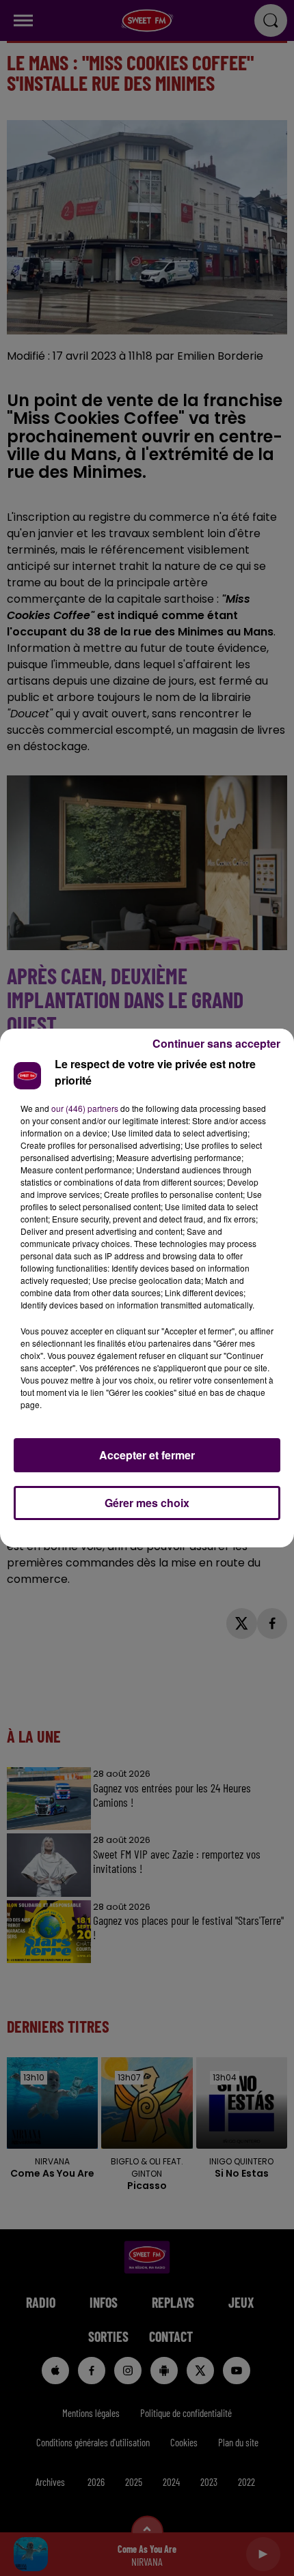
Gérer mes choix (147, 1503)
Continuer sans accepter (216, 1043)
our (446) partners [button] (85, 1108)
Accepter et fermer (147, 1455)
